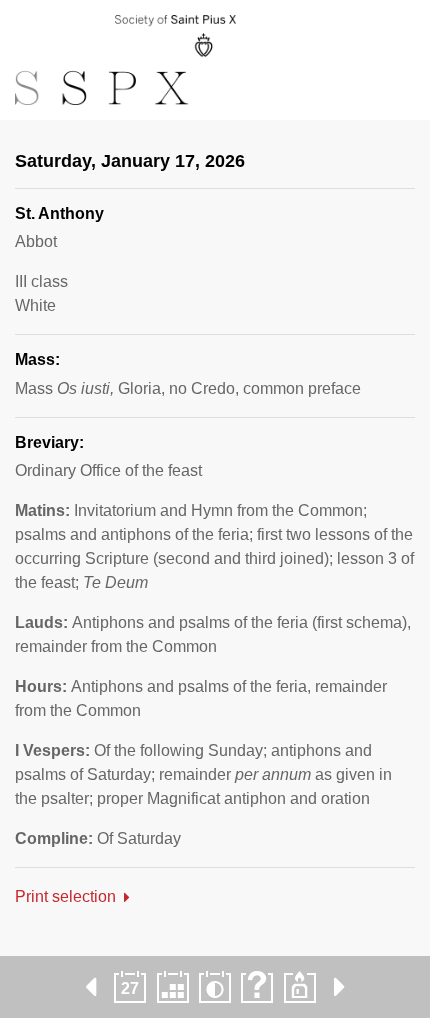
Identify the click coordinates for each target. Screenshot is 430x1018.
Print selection (65, 896)
